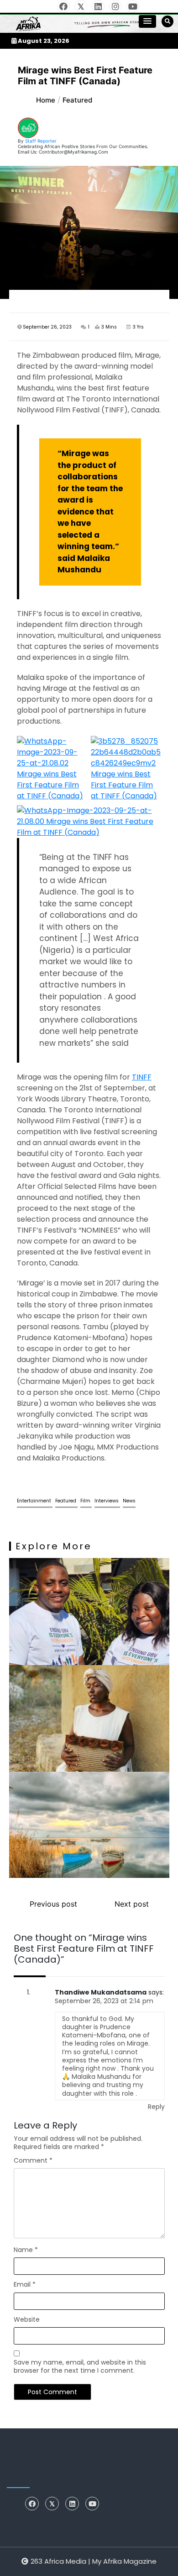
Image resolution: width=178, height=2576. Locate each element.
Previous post (53, 1904)
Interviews (107, 1501)
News (129, 1501)
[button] (147, 21)
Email (25, 2284)
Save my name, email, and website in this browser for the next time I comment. (80, 2366)
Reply (156, 2107)
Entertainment (35, 1501)
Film (86, 1501)
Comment (33, 2160)
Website (27, 2319)
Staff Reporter (41, 141)
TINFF (142, 1077)
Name (26, 2250)
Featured (66, 1501)
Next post (132, 1904)
